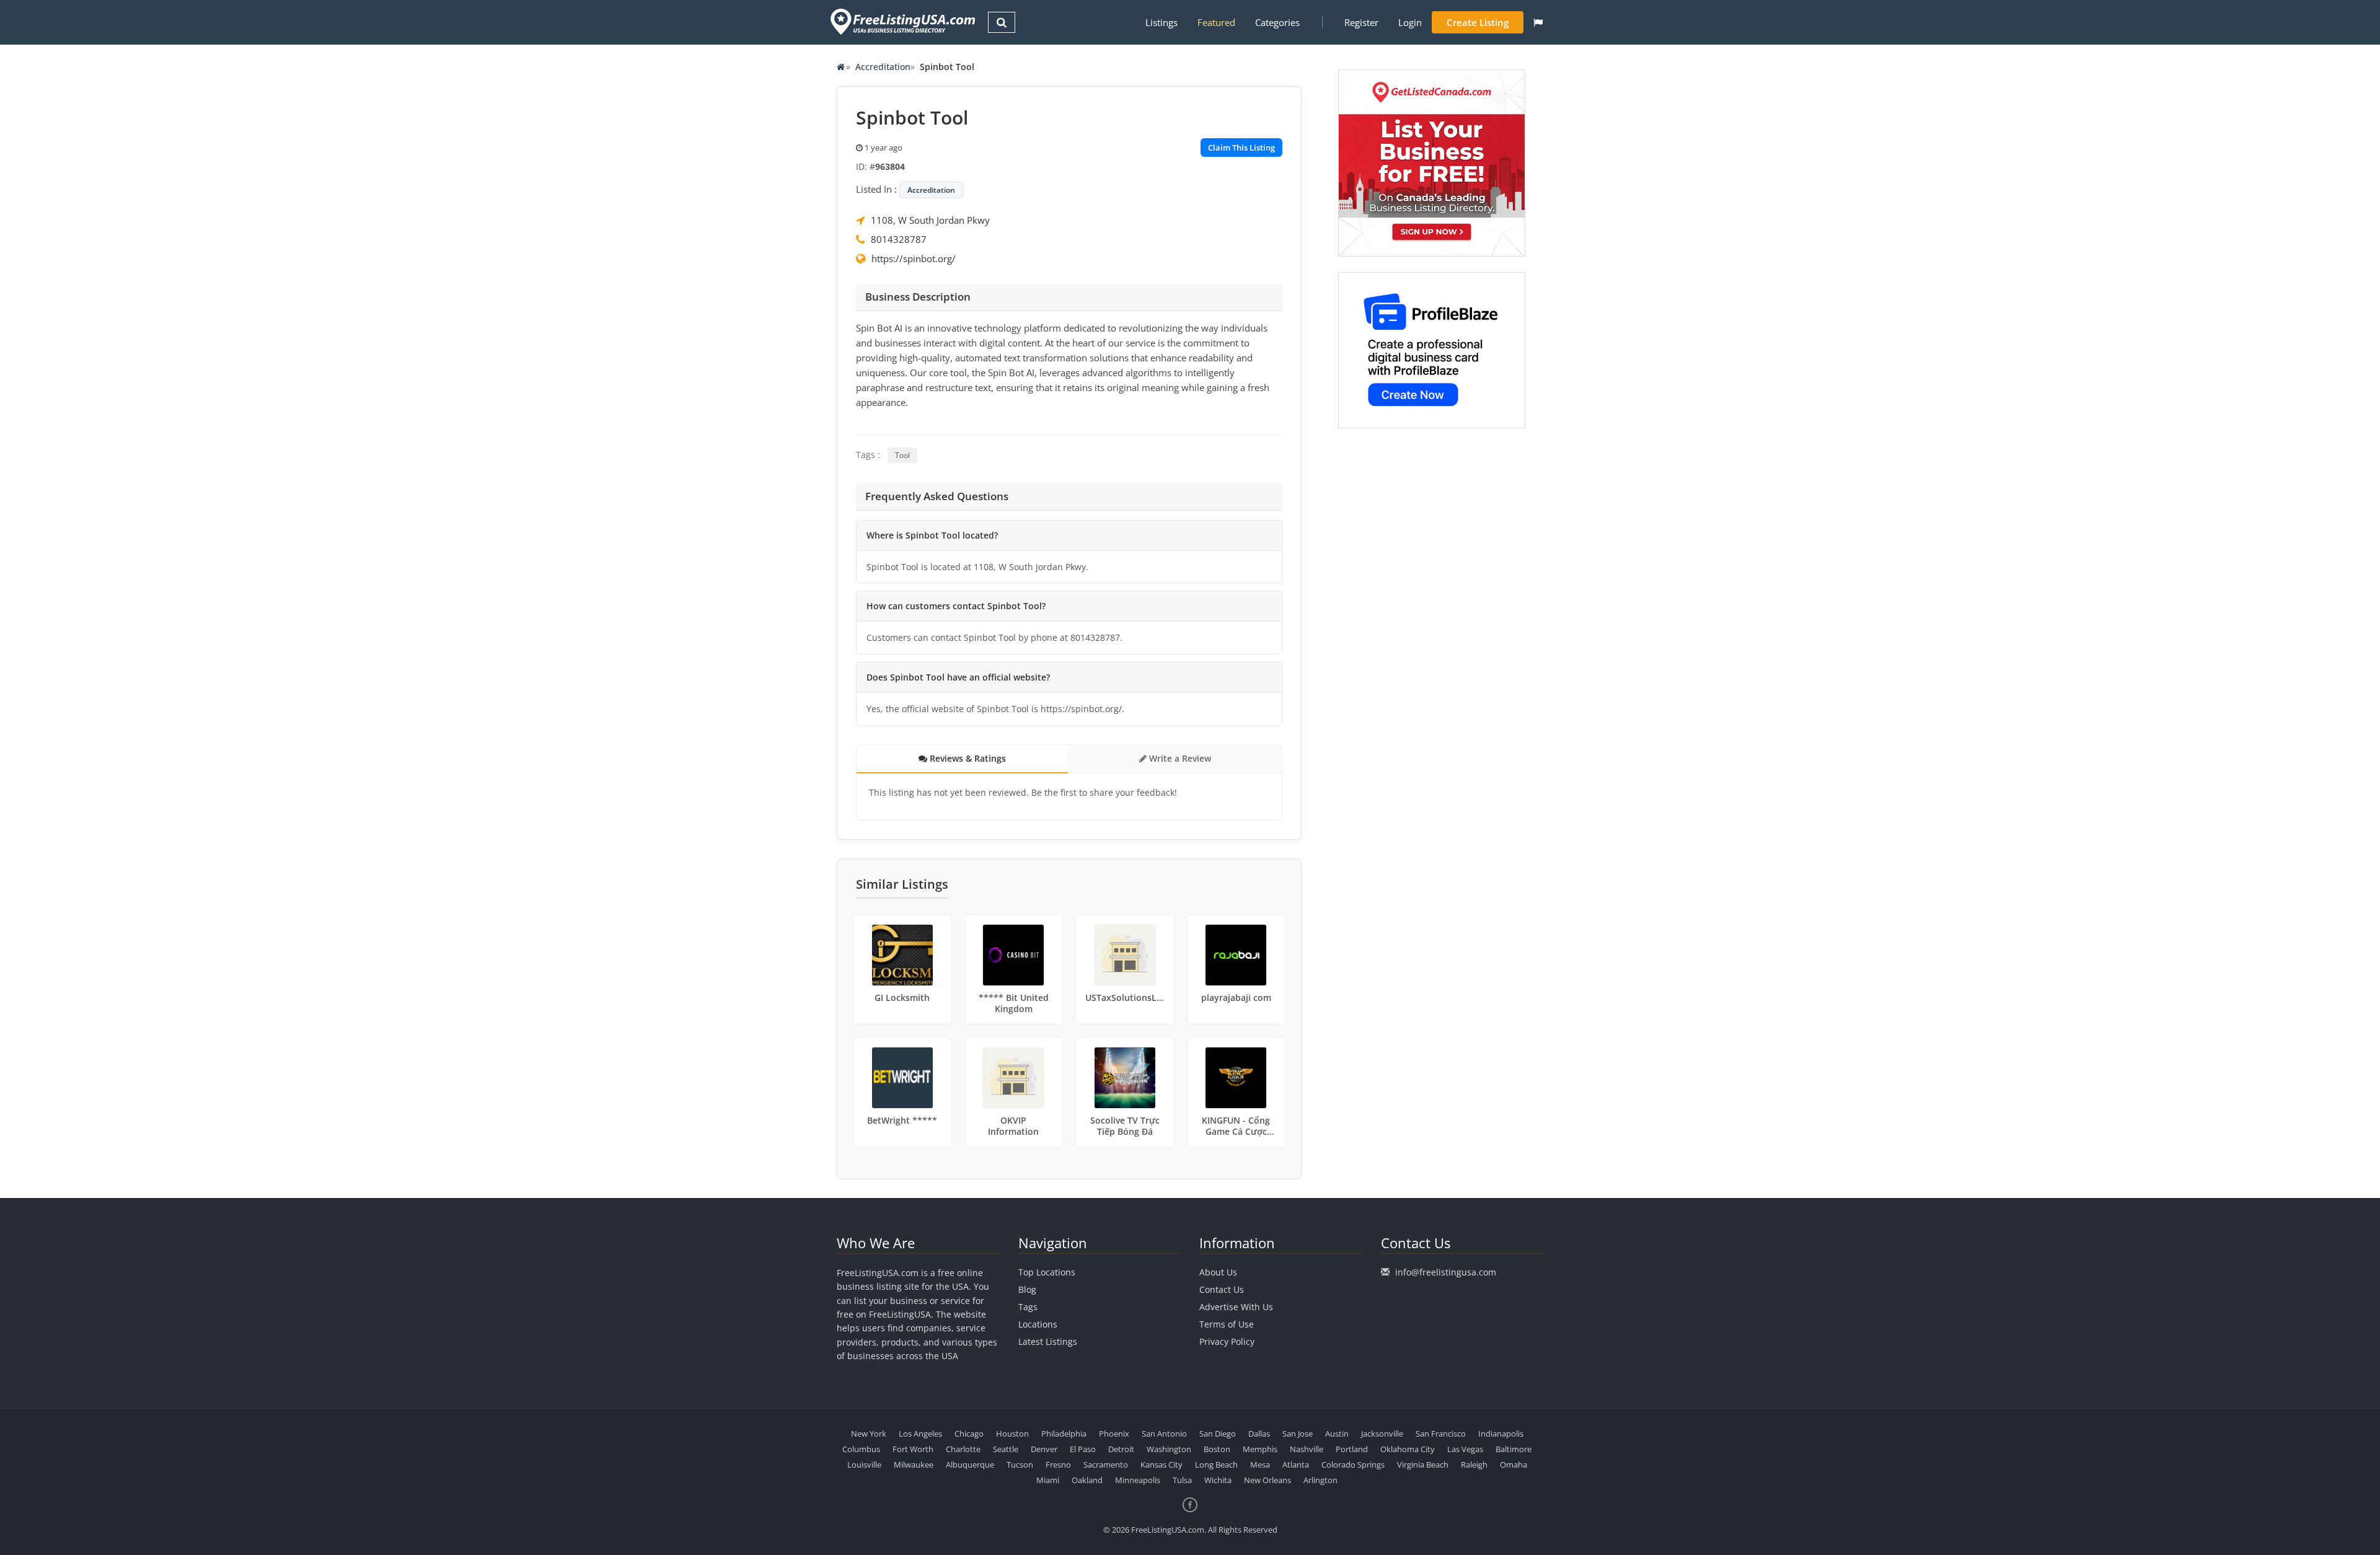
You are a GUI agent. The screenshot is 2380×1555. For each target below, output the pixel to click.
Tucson (1020, 1465)
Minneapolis (1138, 1480)
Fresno (1058, 1465)
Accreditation (883, 67)
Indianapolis (1501, 1434)
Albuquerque (970, 1465)
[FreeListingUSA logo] (901, 21)
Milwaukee (914, 1465)
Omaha (1514, 1465)
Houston (1012, 1434)
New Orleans (1267, 1480)
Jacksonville (1382, 1434)
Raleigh (1474, 1465)
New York (869, 1434)
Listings (1161, 22)
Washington (1169, 1449)
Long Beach (1216, 1465)
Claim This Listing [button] (1241, 148)
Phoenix (1114, 1434)
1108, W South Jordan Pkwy (930, 220)
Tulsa (1182, 1480)
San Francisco (1441, 1434)
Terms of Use (1227, 1324)
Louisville (864, 1465)
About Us (1218, 1272)
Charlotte (963, 1449)
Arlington (1320, 1480)
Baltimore (1514, 1449)
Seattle (1006, 1449)
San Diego (1218, 1434)
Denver (1044, 1449)
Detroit (1121, 1449)
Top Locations (1047, 1272)
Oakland (1087, 1480)
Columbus (861, 1449)
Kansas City (1161, 1465)
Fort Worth (913, 1449)
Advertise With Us (1236, 1307)
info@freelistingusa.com (1446, 1272)
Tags (1028, 1307)
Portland (1352, 1449)
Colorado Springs (1353, 1465)
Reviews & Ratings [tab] (967, 758)
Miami (1048, 1480)
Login (1410, 22)
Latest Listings (1048, 1341)
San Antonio (1164, 1434)
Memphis (1260, 1449)
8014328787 (899, 239)
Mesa (1260, 1465)
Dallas (1259, 1434)
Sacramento (1106, 1465)
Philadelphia (1064, 1434)
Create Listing (1478, 22)
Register (1361, 22)
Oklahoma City (1408, 1449)
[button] (1538, 22)
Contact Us (1222, 1289)
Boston (1217, 1449)
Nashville (1307, 1449)
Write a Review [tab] (1179, 758)
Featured (1216, 22)
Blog (1027, 1289)
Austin (1337, 1434)
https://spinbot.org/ (914, 258)
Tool (902, 455)
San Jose (1298, 1434)
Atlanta (1296, 1465)
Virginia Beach (1423, 1465)
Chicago (969, 1434)
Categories (1277, 22)
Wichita (1218, 1480)
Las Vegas (1465, 1449)
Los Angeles (920, 1434)
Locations (1038, 1324)
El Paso (1083, 1449)
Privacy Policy (1227, 1341)
